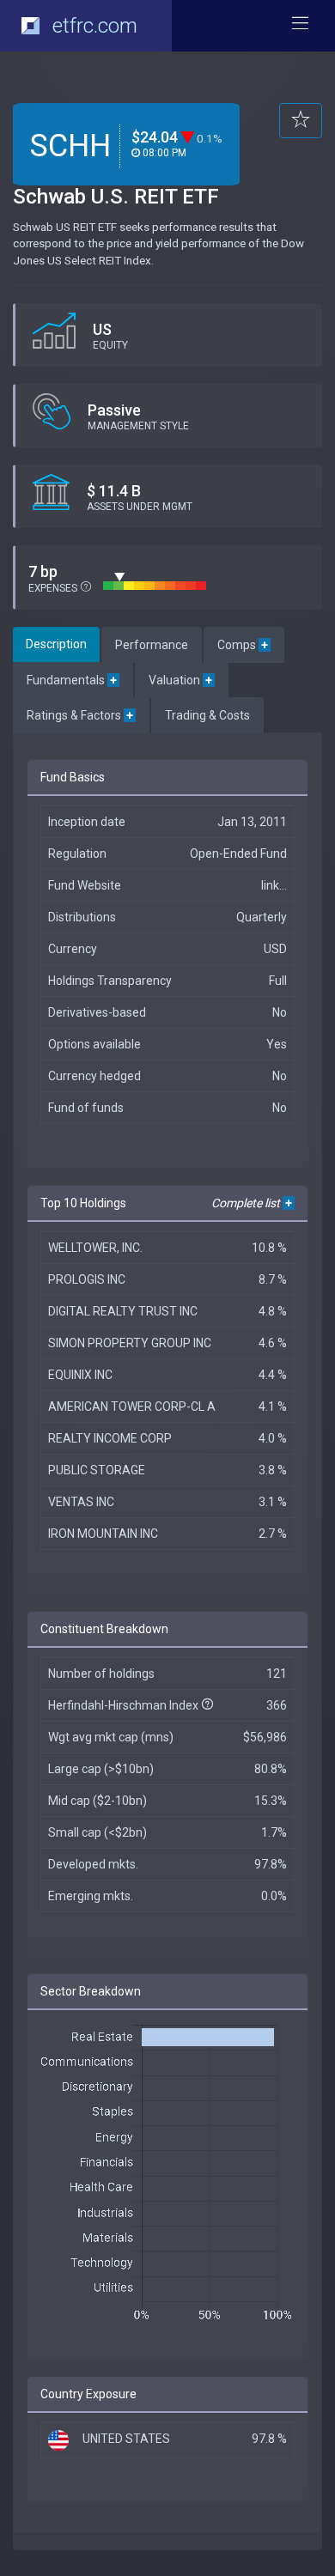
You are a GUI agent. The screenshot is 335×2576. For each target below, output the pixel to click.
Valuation (182, 680)
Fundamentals (73, 680)
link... (274, 885)
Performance (152, 645)
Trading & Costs (207, 715)
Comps (244, 645)
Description (56, 644)
